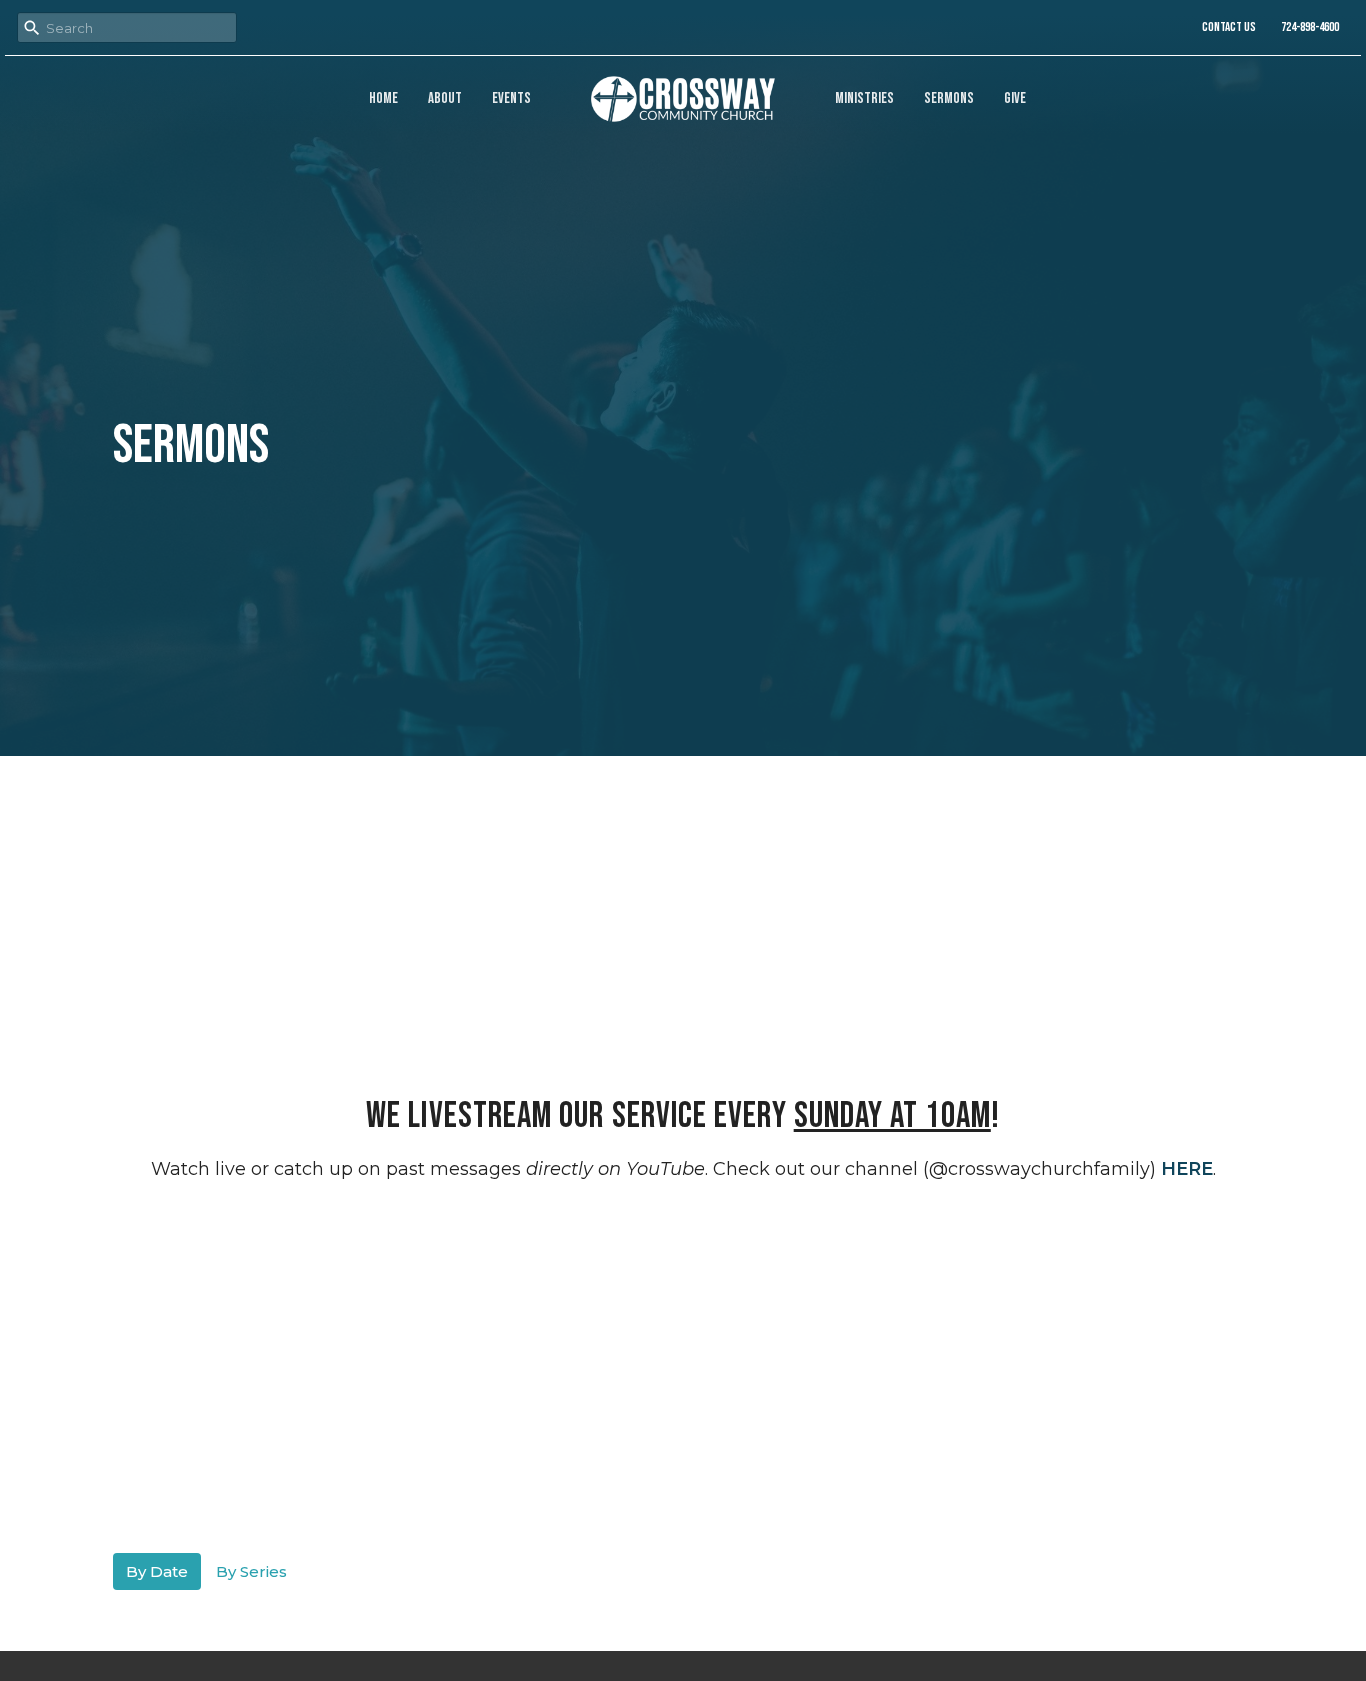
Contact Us (1229, 27)
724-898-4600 (1310, 27)
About (445, 98)
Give (1015, 98)
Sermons (949, 98)
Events (511, 98)
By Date (157, 1571)
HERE (1187, 1169)
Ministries (864, 98)
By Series (251, 1571)
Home (383, 98)
